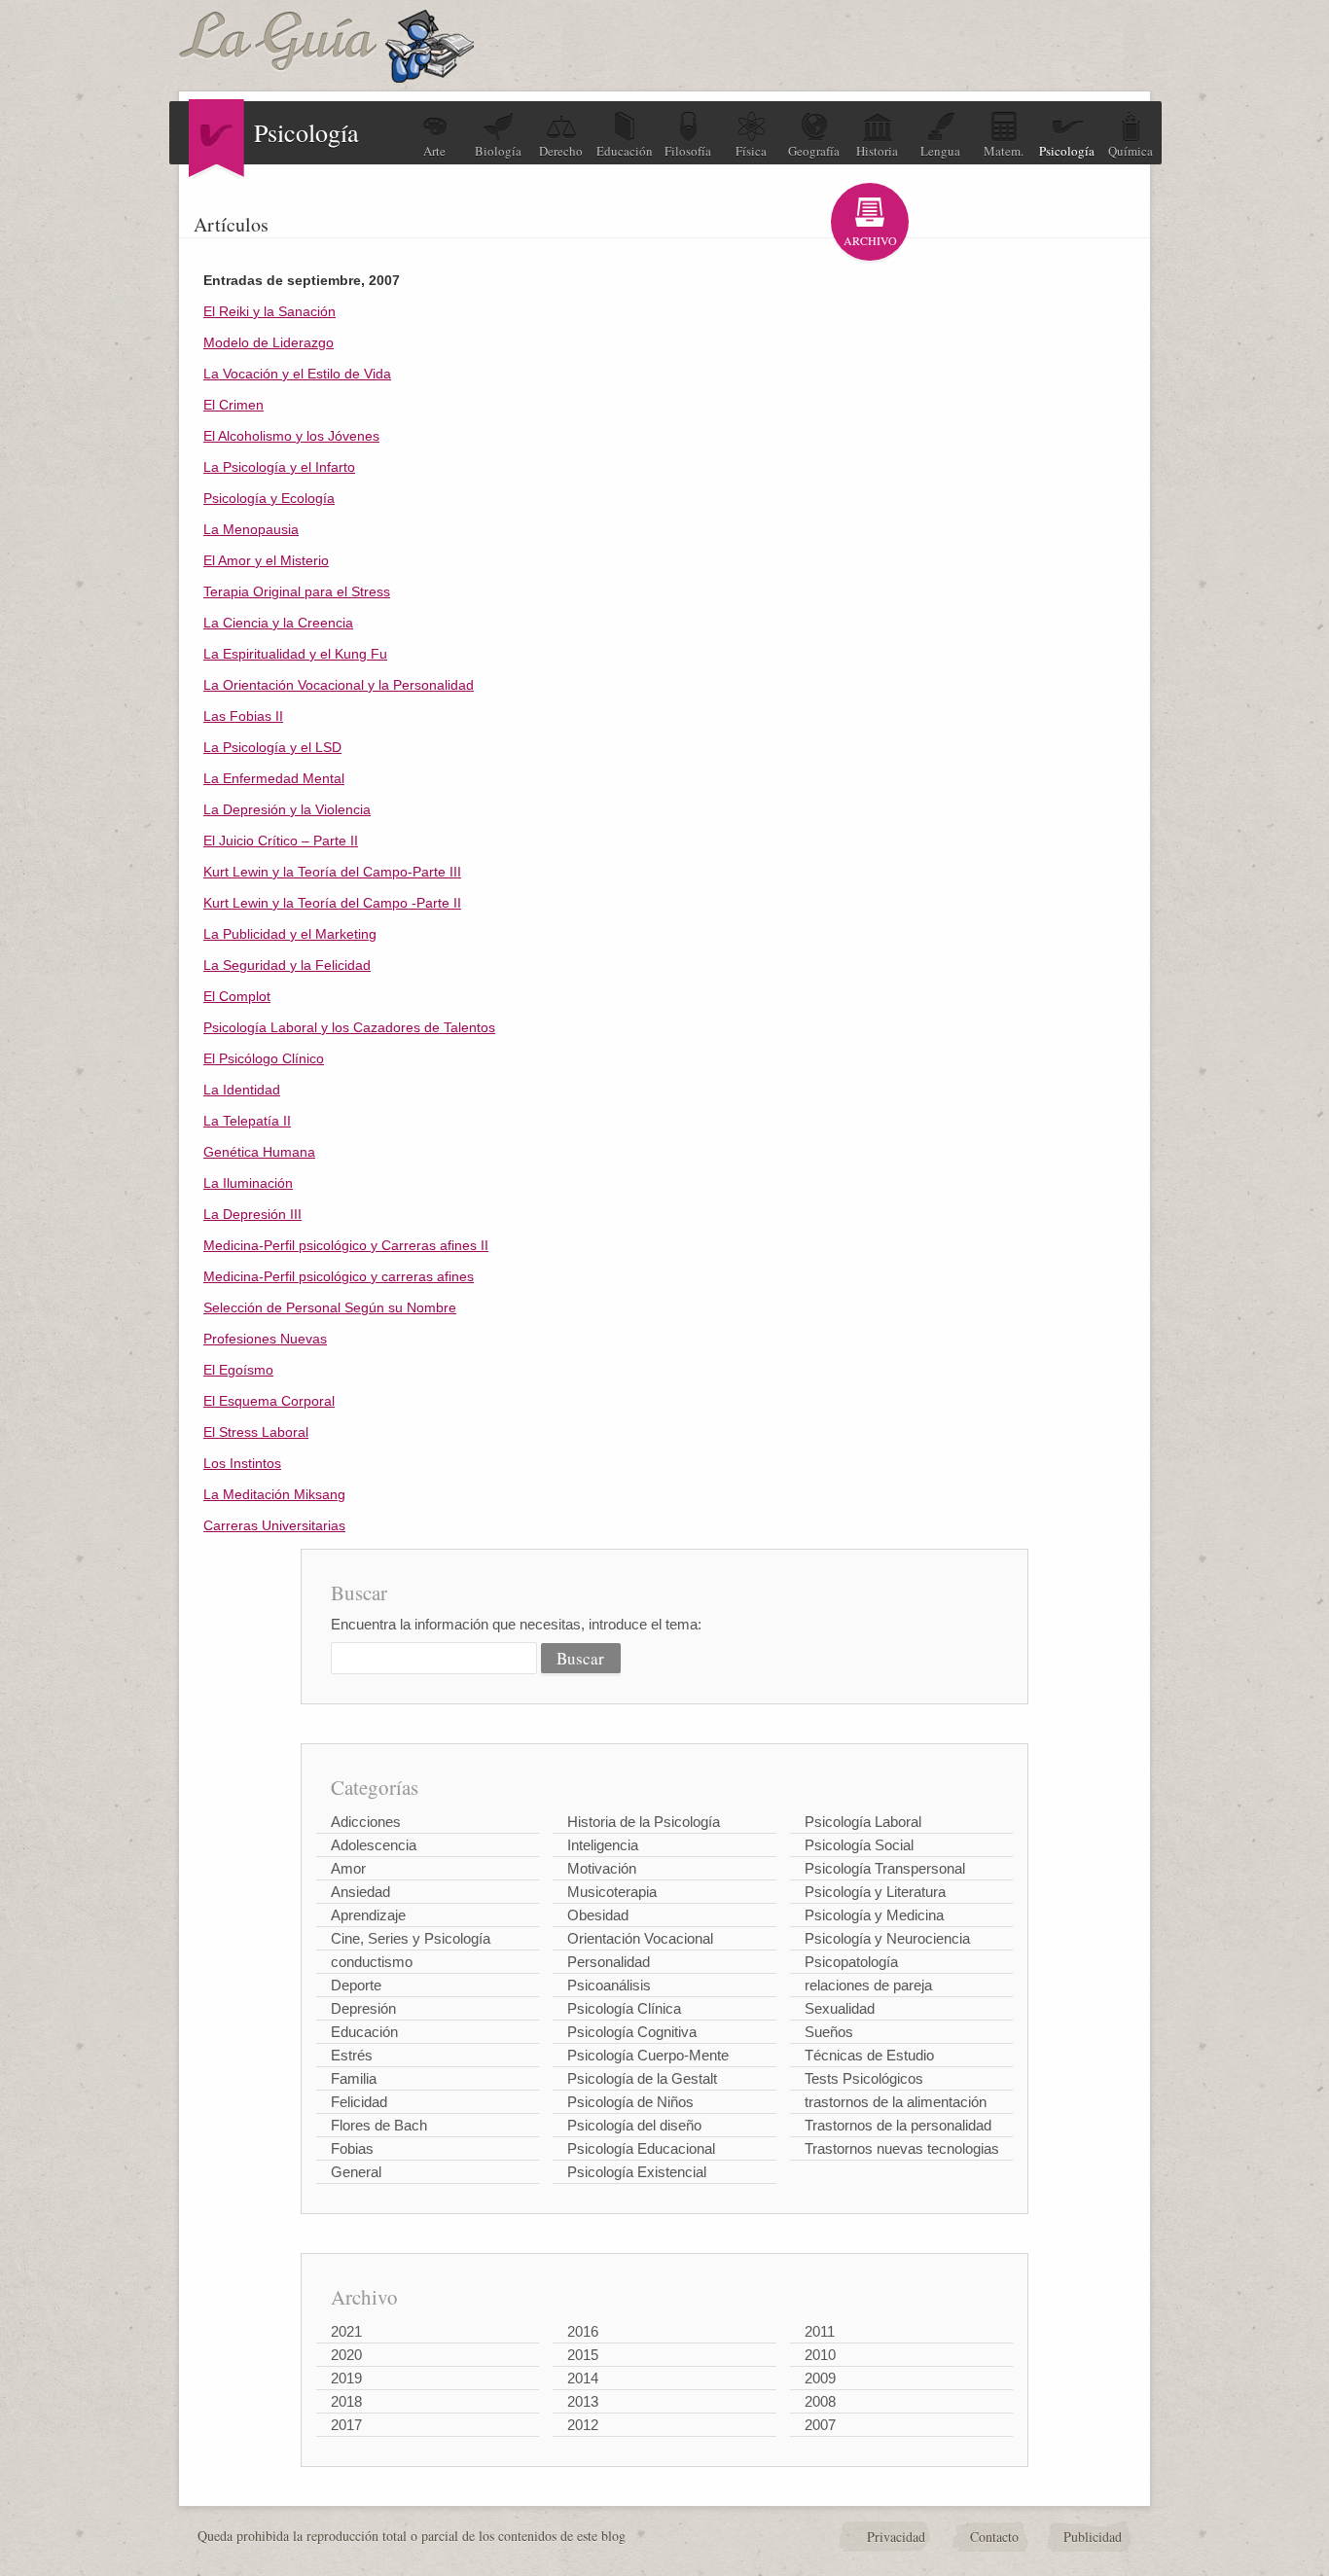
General (356, 2172)
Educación (625, 151)
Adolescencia (374, 1845)
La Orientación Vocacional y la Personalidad (339, 685)
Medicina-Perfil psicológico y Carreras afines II (346, 1245)
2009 (820, 2378)
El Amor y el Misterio (266, 560)
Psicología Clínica (624, 2008)
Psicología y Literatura (875, 1892)
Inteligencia (603, 1845)
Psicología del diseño (634, 2125)
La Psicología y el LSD (272, 747)
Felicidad (359, 2102)
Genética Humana (259, 1152)
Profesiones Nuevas (265, 1339)
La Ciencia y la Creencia (278, 623)
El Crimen (233, 405)
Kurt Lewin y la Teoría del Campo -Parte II (332, 903)
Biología (498, 151)
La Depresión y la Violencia (287, 809)
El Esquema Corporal (269, 1401)
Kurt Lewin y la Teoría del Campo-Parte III (332, 872)
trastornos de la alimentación (896, 2102)
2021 (346, 2331)
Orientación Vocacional (640, 1938)
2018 (346, 2401)
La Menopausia (251, 529)
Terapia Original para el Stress (297, 591)
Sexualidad (840, 2008)
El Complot (237, 996)
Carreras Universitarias (274, 1525)
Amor (348, 1868)
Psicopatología (851, 1962)
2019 (346, 2378)
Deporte (356, 1985)
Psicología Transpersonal (885, 1868)
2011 (820, 2331)
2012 (583, 2425)
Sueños (829, 2032)
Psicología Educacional (641, 2148)
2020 (346, 2355)
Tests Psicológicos (864, 2078)
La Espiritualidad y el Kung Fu (295, 654)
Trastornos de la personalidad (898, 2125)
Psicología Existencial (637, 2172)
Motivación (602, 1868)
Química (1131, 151)
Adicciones (366, 1822)
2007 (820, 2425)
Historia (877, 151)
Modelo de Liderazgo (269, 342)
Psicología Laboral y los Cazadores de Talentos (349, 1027)
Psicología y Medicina (874, 1915)
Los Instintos (242, 1463)
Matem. (1004, 151)
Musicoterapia (612, 1892)
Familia (354, 2078)
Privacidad (896, 2537)
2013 (583, 2401)
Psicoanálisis (609, 1985)
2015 (583, 2355)
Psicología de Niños (630, 2102)
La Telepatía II (247, 1121)
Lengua (940, 151)
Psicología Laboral (863, 1822)
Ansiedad (360, 1892)
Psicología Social (859, 1845)
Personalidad (609, 1962)
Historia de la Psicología (644, 1822)
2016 (583, 2331)
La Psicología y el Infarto (279, 467)
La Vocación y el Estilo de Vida (297, 374)
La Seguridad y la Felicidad (287, 965)
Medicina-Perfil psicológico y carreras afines (339, 1276)
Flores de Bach (379, 2125)
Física (751, 151)
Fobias (352, 2148)
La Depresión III (252, 1214)
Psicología (1067, 151)
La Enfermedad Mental (274, 778)
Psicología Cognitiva (632, 2032)
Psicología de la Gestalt (642, 2078)
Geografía (814, 151)
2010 (820, 2355)
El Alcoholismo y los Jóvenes (291, 436)
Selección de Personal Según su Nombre (330, 1307)
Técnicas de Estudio (869, 2055)
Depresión (363, 2008)
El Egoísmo (238, 1370)
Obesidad (598, 1915)
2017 (346, 2425)
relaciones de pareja (868, 1985)
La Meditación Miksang (274, 1494)
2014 (583, 2378)
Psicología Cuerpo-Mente (648, 2055)
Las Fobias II (243, 716)
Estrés (352, 2055)
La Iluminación (248, 1183)
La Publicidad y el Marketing (290, 934)
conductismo (372, 1962)
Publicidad (1093, 2537)
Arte (434, 151)
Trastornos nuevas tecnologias (902, 2148)
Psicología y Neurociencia (887, 1938)
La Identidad (242, 1090)
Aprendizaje (368, 1915)
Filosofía (688, 151)
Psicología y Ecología (269, 498)
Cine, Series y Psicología (411, 1938)
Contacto (994, 2537)
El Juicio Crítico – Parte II (281, 841)
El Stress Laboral (256, 1432)
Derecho (561, 151)
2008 (820, 2401)
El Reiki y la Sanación (269, 311)
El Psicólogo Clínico (264, 1058)
